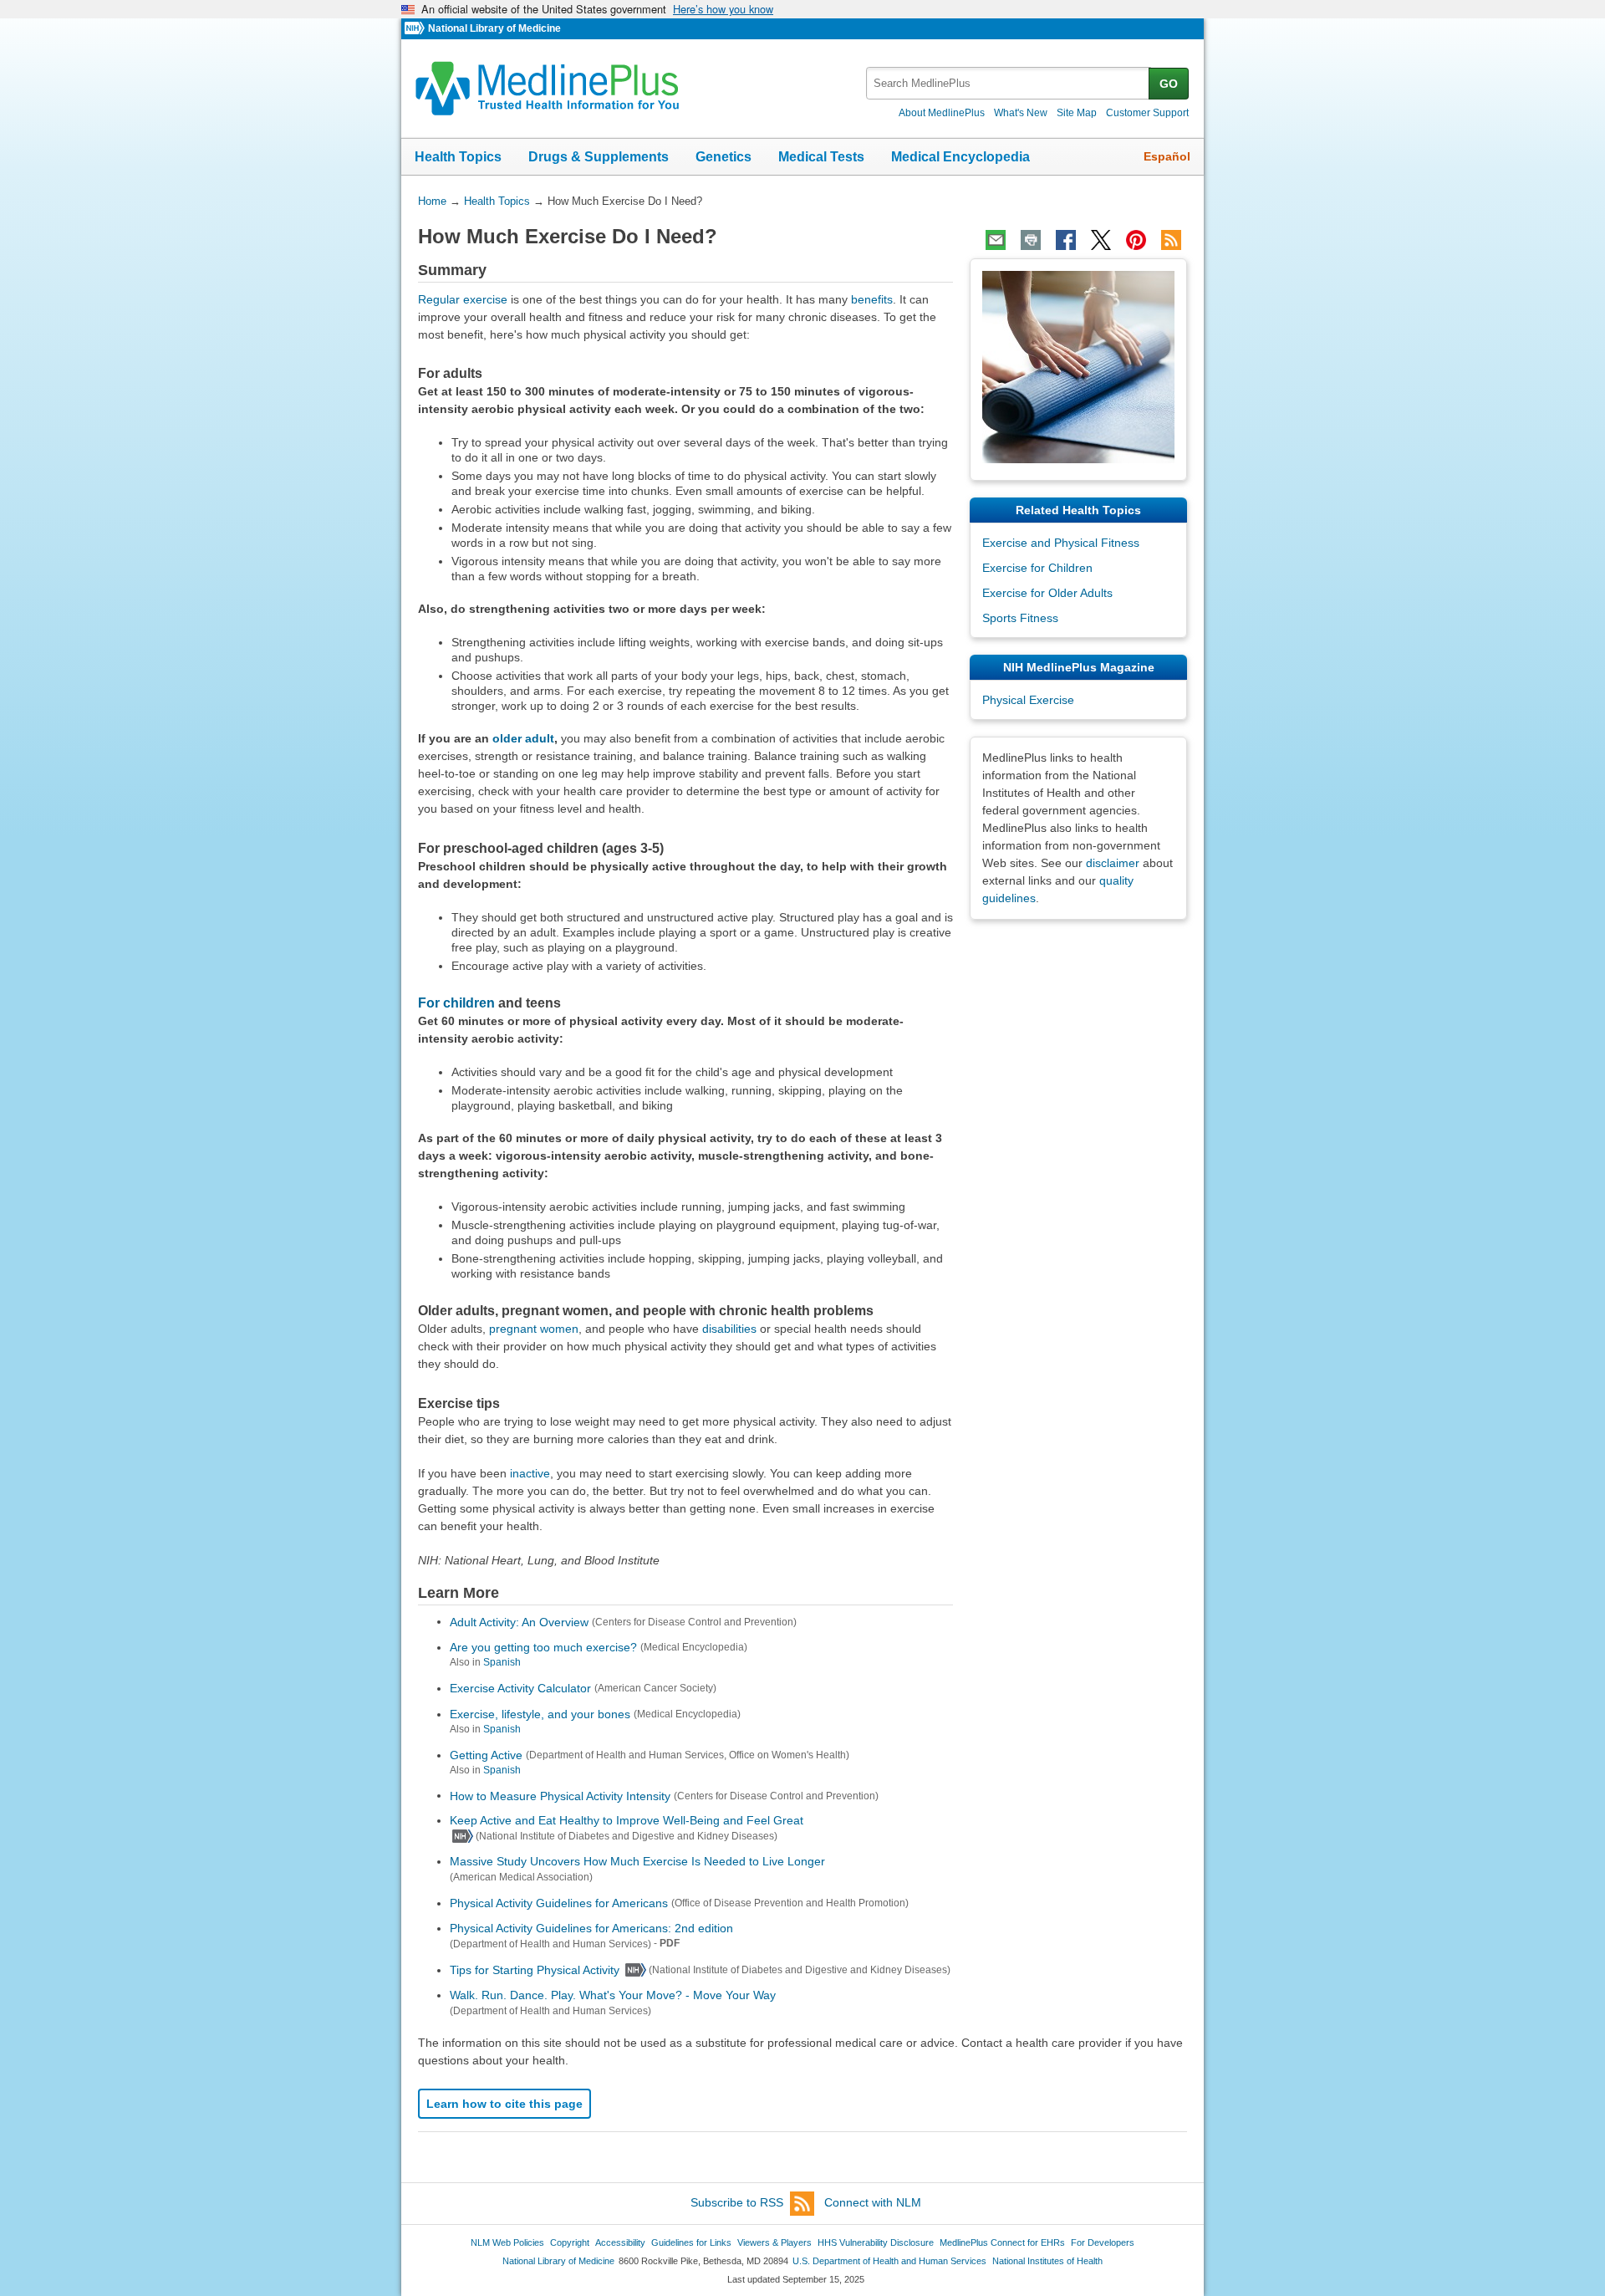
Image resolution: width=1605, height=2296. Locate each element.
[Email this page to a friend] (996, 240)
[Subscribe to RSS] (1171, 240)
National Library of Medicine (494, 28)
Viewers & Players (774, 2242)
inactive (530, 1473)
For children (456, 1003)
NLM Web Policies (507, 2242)
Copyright (570, 2242)
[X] (1101, 240)
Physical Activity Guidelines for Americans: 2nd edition (591, 1928)
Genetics (724, 157)
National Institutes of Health (1047, 2261)
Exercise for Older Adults (1047, 593)
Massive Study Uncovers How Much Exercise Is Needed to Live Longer (637, 1861)
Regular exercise (463, 299)
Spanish (502, 1662)
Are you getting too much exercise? (543, 1647)
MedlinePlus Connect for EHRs (1002, 2242)
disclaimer (1113, 863)
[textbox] (1009, 83)
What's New (1021, 113)
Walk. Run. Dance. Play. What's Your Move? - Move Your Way (613, 1995)
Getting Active (486, 1755)
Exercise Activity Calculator (520, 1688)
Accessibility (620, 2242)
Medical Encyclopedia (960, 157)
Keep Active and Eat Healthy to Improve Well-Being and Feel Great (627, 1820)
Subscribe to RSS (737, 2202)
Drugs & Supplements (599, 157)
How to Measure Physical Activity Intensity (560, 1795)
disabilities (729, 1329)
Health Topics (458, 157)
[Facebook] (1066, 240)
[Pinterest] (1136, 240)
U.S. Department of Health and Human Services (889, 2261)
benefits (872, 299)
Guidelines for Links (691, 2242)
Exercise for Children (1037, 568)
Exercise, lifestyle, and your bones (540, 1714)
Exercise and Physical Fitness (1061, 543)
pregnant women (534, 1329)
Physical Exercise (1028, 700)
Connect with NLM (873, 2202)
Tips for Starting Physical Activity (535, 1970)
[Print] (1031, 240)
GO (1169, 84)
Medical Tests (821, 157)
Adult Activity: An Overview (519, 1621)
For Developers (1103, 2242)
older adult (523, 738)
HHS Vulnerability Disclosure (876, 2242)
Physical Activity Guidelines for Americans (559, 1903)
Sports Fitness (1020, 618)
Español (1167, 156)
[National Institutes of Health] (416, 29)
